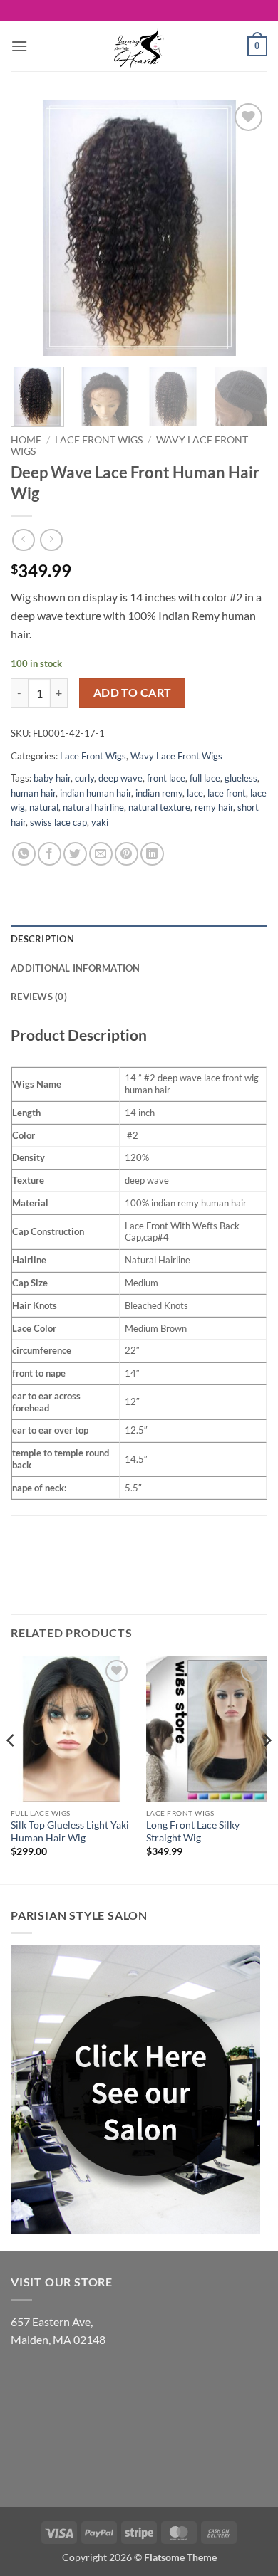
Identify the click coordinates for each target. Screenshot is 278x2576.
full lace (205, 778)
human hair (33, 793)
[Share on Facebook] (50, 854)
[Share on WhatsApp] (24, 854)
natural (44, 807)
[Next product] (23, 540)
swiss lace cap (58, 822)
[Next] (244, 228)
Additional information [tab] (76, 968)
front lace (166, 778)
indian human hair (96, 793)
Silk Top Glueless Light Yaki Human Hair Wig (70, 1831)
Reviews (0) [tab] (39, 997)
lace (195, 793)
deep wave (120, 778)
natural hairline (93, 807)
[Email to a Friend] (101, 854)
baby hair (52, 778)
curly (84, 778)
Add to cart (133, 693)
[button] (19, 46)
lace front (227, 793)
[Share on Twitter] (75, 854)
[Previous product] (51, 540)
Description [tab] (42, 939)
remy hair (214, 807)
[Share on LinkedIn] (152, 854)
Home (26, 440)
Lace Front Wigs (99, 440)
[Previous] (34, 228)
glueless (241, 778)
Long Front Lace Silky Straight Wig (193, 1831)
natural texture (159, 807)
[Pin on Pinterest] (127, 854)
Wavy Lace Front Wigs (176, 756)
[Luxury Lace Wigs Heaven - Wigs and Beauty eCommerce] (139, 46)
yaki (100, 822)
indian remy (159, 793)
